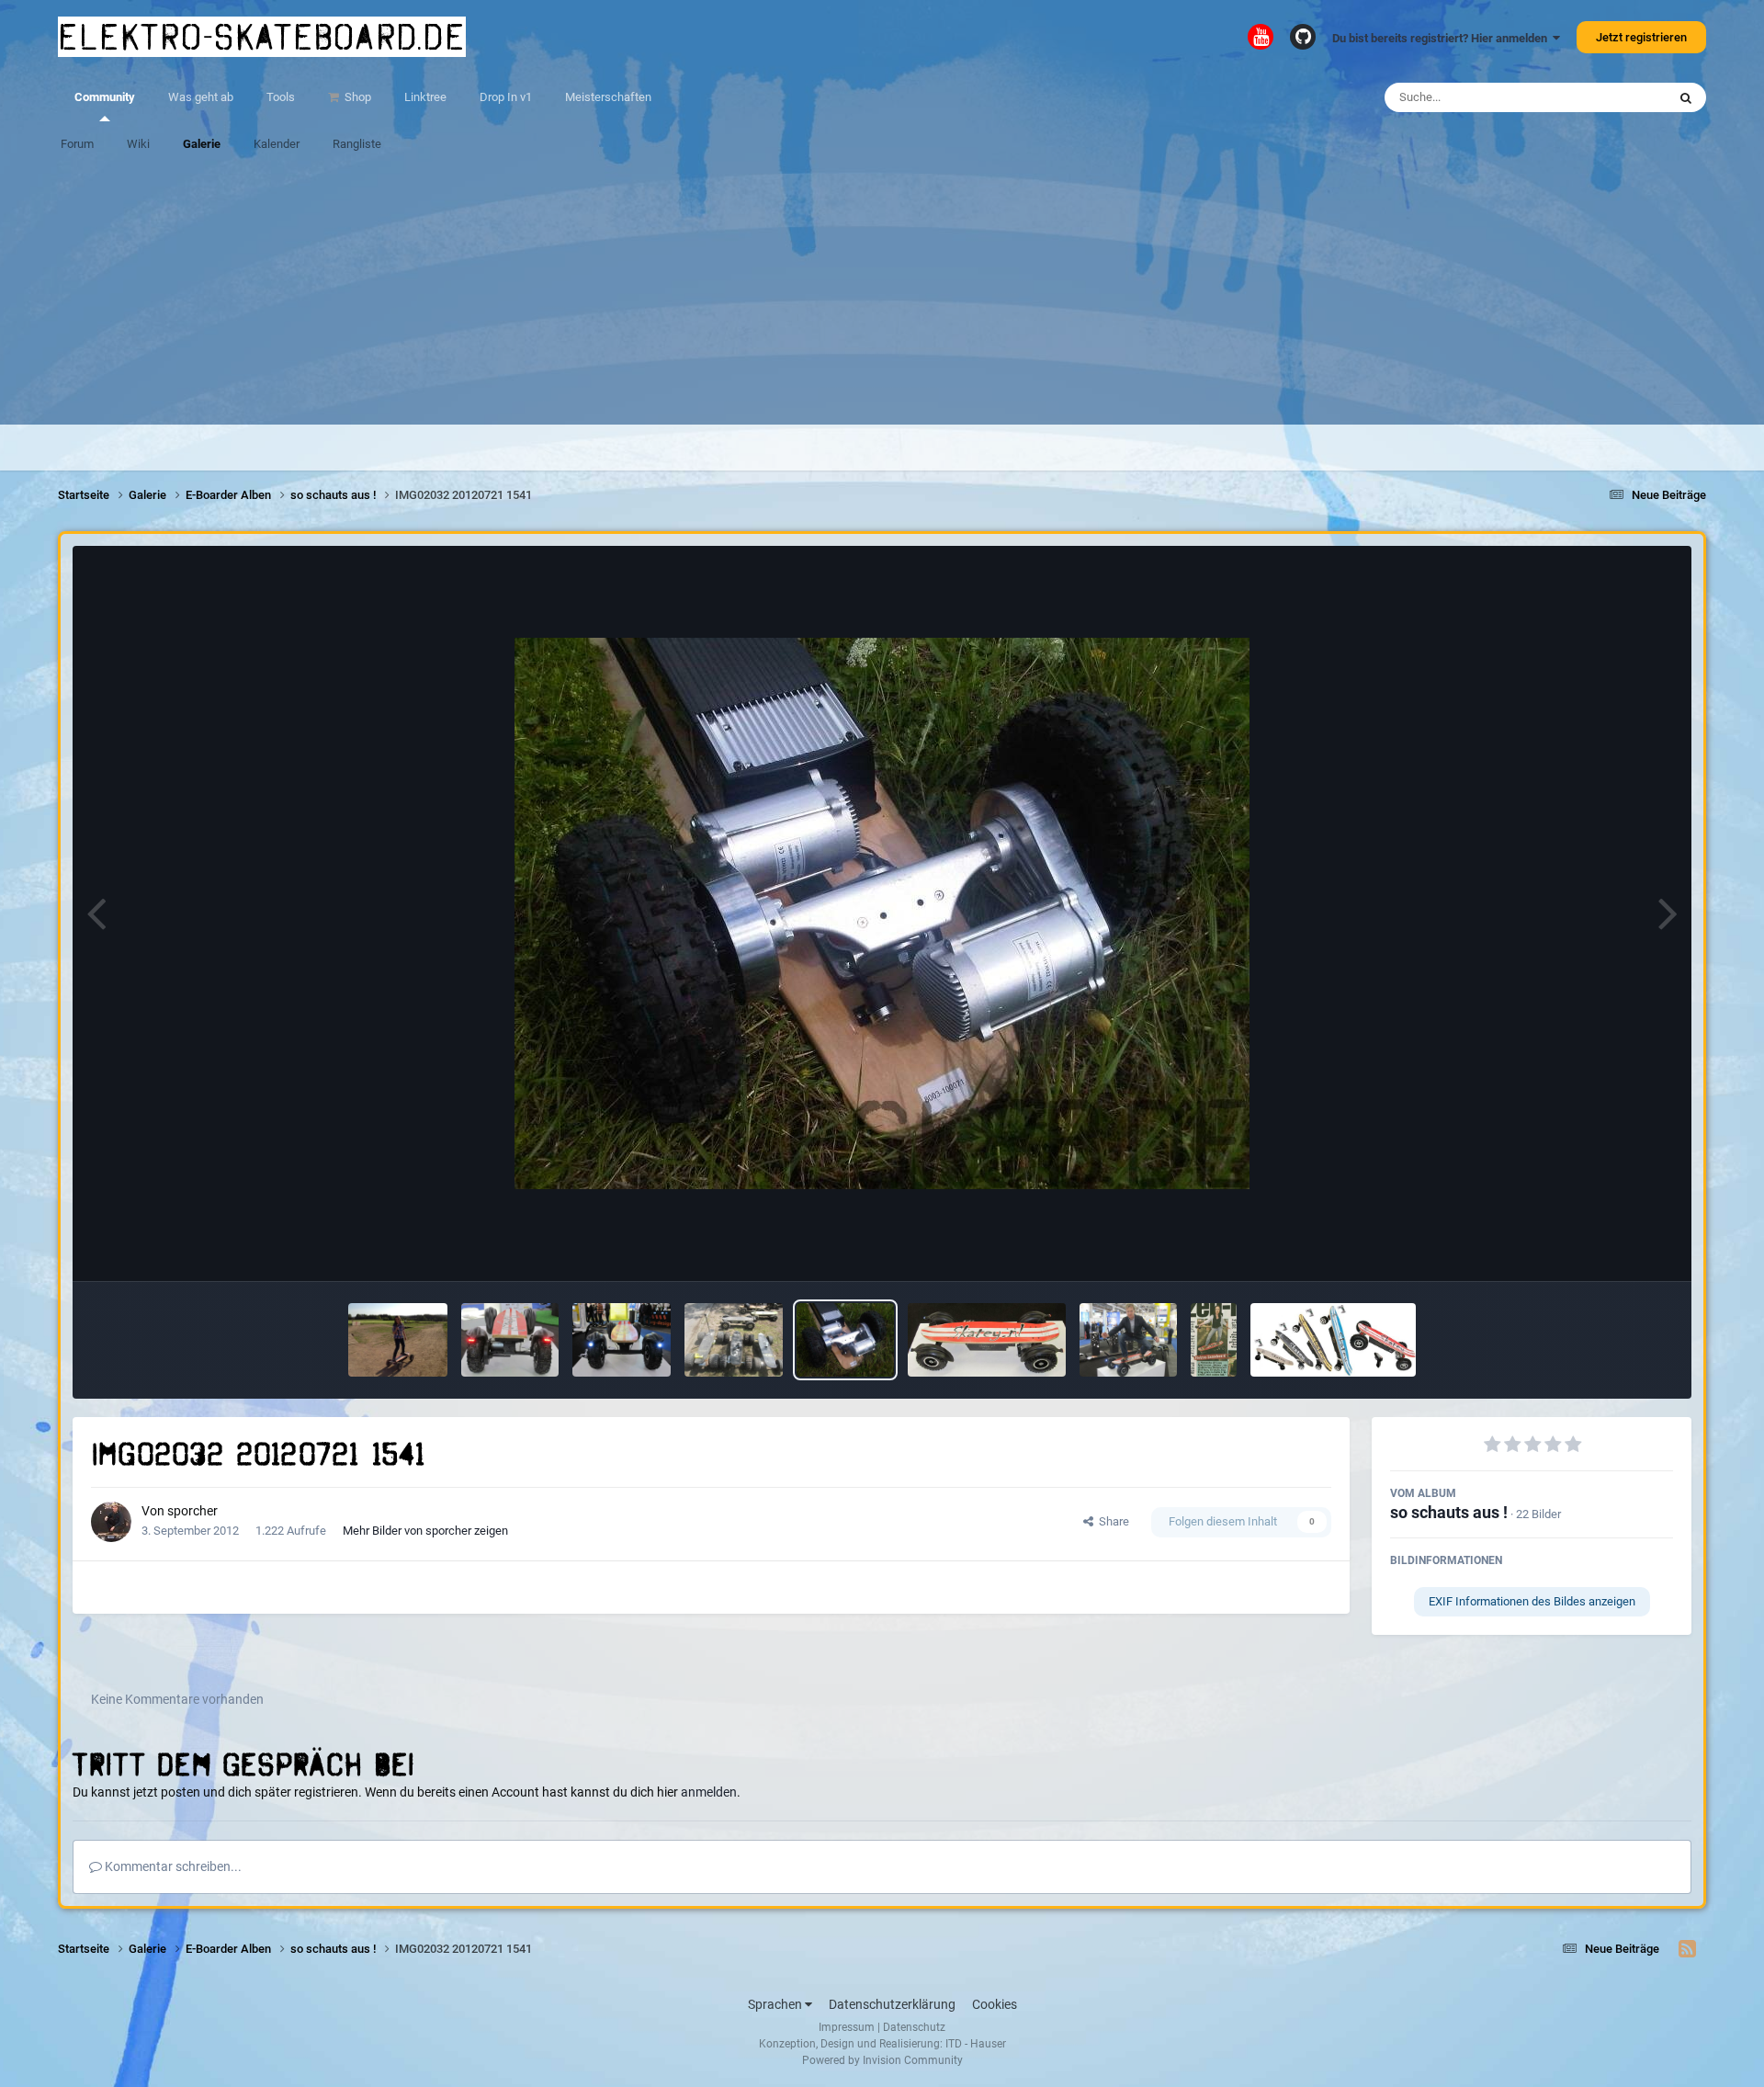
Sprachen (776, 2004)
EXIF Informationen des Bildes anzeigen (1532, 1601)
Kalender (277, 144)
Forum (77, 144)
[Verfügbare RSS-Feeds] (1687, 1949)
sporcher (192, 1511)
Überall (1623, 97)
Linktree (425, 97)
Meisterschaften (608, 97)
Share (1111, 1521)
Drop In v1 (506, 97)
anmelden (709, 1792)
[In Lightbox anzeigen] (882, 913)
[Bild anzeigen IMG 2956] (734, 1340)
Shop (356, 97)
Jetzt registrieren (1641, 37)
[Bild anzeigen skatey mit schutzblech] (986, 1340)
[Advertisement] (882, 296)
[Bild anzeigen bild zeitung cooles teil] (1214, 1340)
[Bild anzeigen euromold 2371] (1129, 1340)
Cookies (995, 2004)
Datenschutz (914, 2027)
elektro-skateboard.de (262, 37)
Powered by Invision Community (882, 2060)
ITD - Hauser (976, 2044)
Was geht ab (201, 97)
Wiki (138, 144)
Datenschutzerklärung (892, 2004)
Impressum (847, 2027)
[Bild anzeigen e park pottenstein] (398, 1340)
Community (105, 97)
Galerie (202, 144)
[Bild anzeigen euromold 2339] (510, 1340)
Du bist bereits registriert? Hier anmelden (1442, 38)
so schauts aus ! (1449, 1512)
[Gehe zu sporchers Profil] (111, 1522)
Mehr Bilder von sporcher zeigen (425, 1531)
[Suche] (1686, 97)
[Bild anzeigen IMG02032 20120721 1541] (846, 1340)
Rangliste (357, 144)
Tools (281, 97)
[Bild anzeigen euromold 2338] (622, 1340)
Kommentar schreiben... (172, 1866)
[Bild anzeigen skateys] (1333, 1340)
